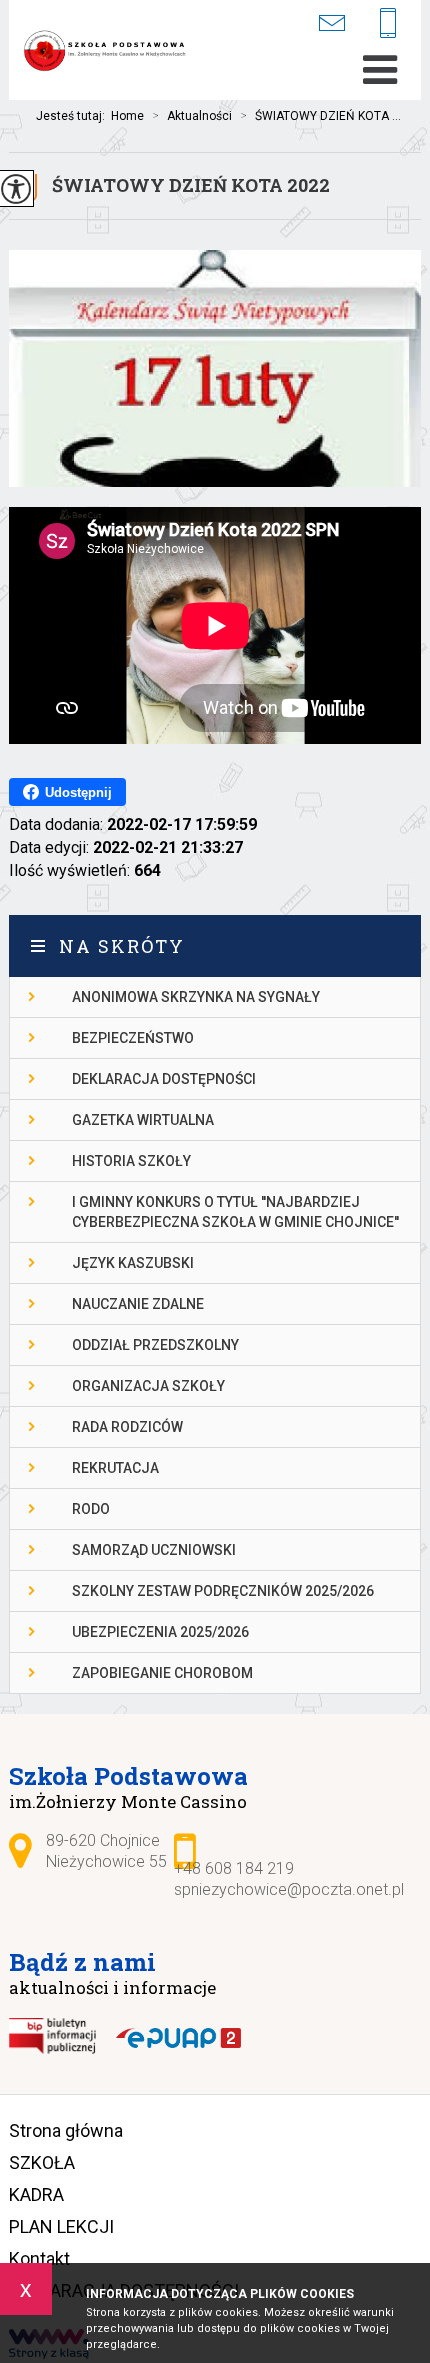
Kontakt (39, 2258)
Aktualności (192, 116)
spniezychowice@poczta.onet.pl (344, 22)
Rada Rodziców (127, 1427)
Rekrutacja (115, 1468)
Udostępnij (78, 792)
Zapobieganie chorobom (162, 1673)
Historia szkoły (131, 1161)
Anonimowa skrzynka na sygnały (196, 997)
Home (127, 116)
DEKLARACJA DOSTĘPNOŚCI (164, 1079)
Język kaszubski (133, 1263)
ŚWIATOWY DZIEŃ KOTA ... (320, 116)
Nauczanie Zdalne (138, 1304)
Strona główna (66, 2130)
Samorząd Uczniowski (154, 1550)
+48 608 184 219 (395, 24)
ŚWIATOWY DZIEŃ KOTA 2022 (191, 185)
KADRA (36, 2194)
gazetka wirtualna (143, 1120)
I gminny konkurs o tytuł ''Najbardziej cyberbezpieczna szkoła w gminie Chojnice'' (235, 1212)
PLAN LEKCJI (61, 2226)
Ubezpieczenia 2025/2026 (160, 1632)
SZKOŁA (42, 2162)
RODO (91, 1509)
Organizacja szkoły (148, 1386)
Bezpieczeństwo (133, 1038)
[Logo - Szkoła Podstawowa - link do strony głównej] (109, 53)
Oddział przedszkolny (155, 1345)
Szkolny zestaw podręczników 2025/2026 (223, 1591)
